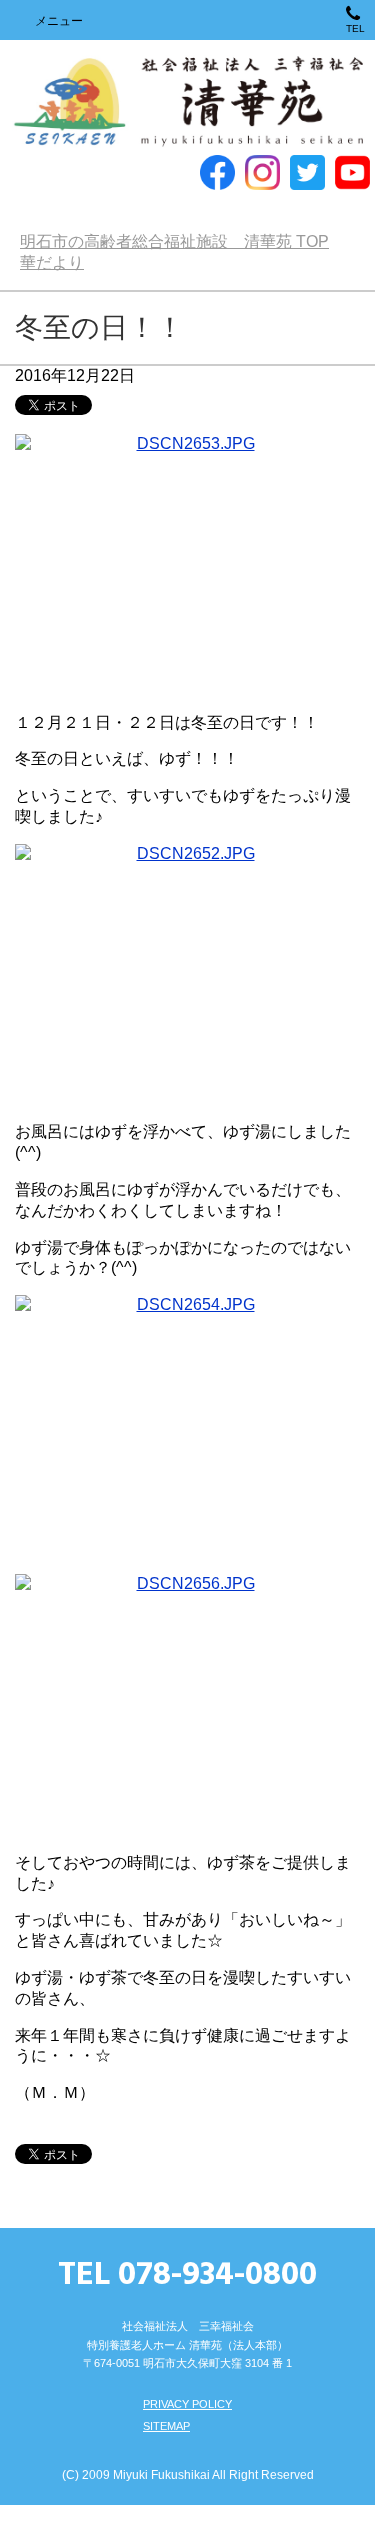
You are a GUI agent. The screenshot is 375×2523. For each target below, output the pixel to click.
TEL (355, 28)
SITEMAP (166, 2426)
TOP (174, 241)
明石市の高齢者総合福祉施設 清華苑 (188, 102)
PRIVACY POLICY (187, 2404)
